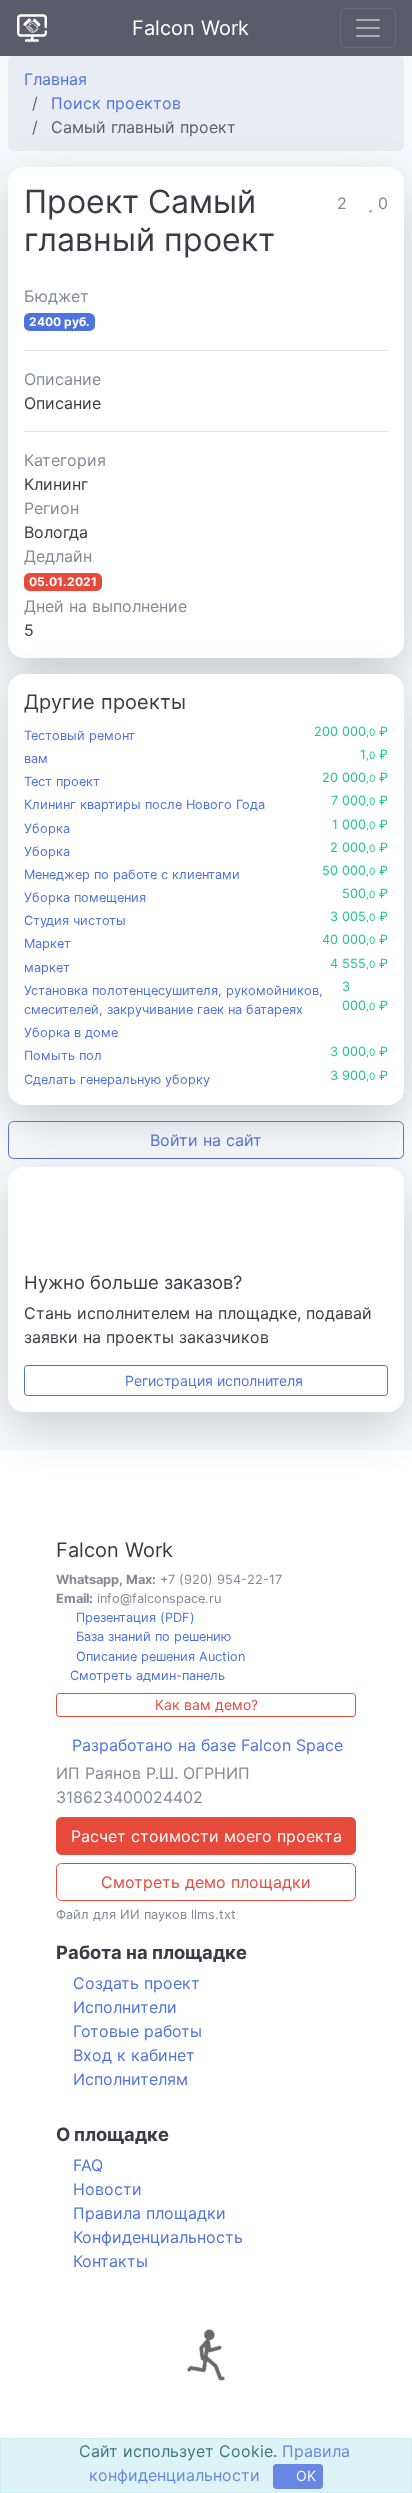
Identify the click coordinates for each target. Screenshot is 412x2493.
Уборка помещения (85, 897)
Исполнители (125, 2007)
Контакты (110, 2261)
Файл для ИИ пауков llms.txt (146, 1914)
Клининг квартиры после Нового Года (144, 804)
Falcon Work (190, 28)
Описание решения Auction (158, 1656)
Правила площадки (149, 2213)
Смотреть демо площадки (206, 1882)
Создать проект (136, 1983)
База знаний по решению (151, 1636)
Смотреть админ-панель (145, 1675)
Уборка (47, 828)
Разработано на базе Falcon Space (207, 1745)
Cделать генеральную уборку (117, 1079)
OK (304, 2475)
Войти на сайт (206, 1140)
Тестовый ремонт (79, 735)
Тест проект (62, 781)
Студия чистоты (75, 920)
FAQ (88, 2165)
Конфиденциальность (158, 2237)
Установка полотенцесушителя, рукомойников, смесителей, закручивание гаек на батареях (173, 1000)
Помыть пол (63, 1055)
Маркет (47, 943)
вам (36, 758)
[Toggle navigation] (368, 28)
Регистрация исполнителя (212, 1380)
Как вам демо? (206, 1704)
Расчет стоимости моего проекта (206, 1836)
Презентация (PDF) (133, 1617)
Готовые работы (137, 2031)
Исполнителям (130, 2079)
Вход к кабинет (134, 2055)
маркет (47, 967)
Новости (107, 2189)
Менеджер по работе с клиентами (132, 874)
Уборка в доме (71, 1032)
